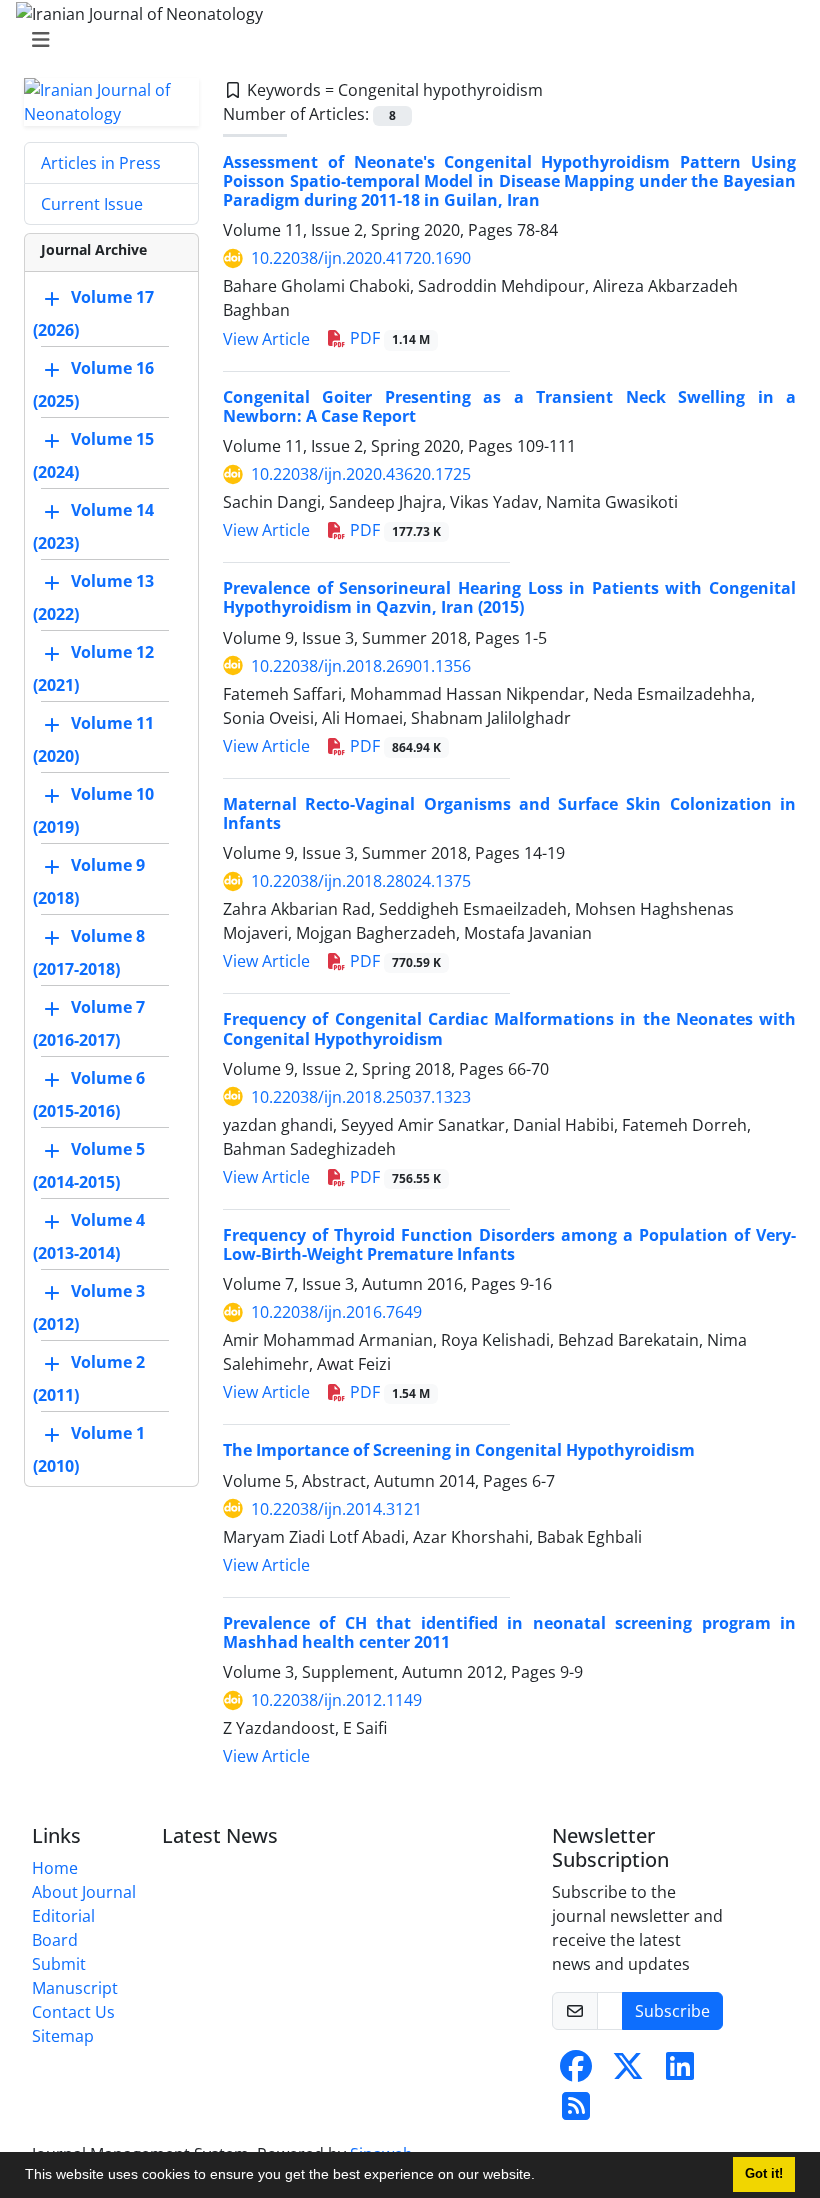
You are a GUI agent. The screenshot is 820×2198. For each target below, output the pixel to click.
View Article (266, 339)
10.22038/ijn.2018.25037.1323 (361, 1097)
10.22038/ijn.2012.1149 (336, 1700)
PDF (388, 338)
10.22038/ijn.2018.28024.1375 (361, 881)
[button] (542, 2177)
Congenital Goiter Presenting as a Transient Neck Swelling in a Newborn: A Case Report (509, 406)
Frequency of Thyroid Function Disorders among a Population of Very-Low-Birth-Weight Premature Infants (509, 1244)
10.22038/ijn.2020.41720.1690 (361, 258)
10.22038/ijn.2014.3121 (336, 1509)
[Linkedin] (680, 2072)
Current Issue (92, 204)
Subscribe (672, 2011)
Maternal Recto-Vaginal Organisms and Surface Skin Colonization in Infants (509, 813)
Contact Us (73, 2012)
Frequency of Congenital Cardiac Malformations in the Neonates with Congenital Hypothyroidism (509, 1028)
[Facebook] (576, 2072)
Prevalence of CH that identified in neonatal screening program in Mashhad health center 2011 (509, 1632)
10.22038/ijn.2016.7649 (336, 1312)
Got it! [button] (764, 2174)
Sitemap (63, 2036)
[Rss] (576, 2112)
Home (55, 1868)
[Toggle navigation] (404, 40)
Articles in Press (101, 163)
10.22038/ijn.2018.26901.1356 (361, 666)
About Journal (84, 1892)
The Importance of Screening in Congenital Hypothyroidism (459, 1450)
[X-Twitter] (628, 2072)
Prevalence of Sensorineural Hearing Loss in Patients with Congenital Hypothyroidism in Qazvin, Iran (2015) (509, 597)
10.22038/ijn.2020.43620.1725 (361, 474)
